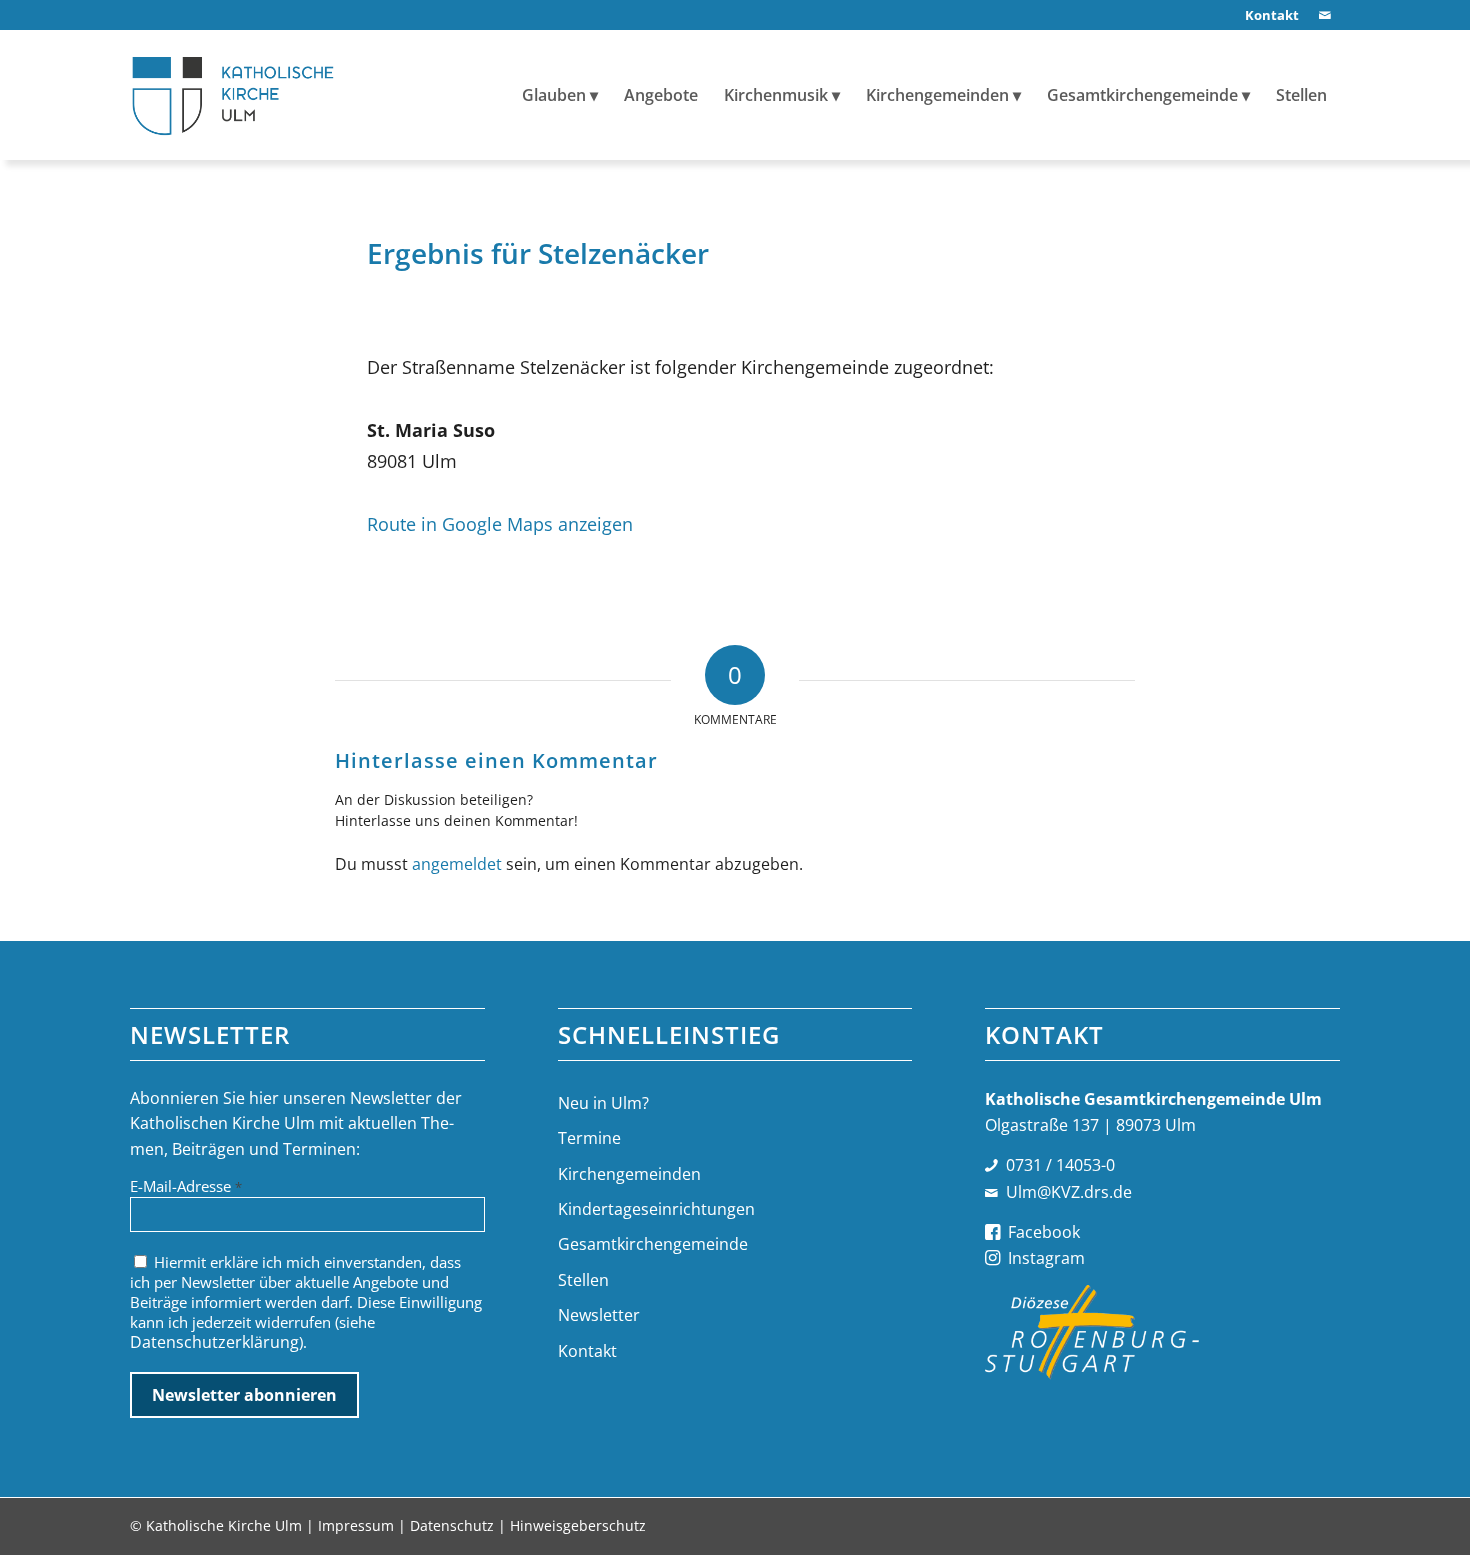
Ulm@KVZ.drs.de (1069, 1192)
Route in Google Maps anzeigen (500, 523)
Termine (589, 1138)
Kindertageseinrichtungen (656, 1209)
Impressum (356, 1525)
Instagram (1046, 1258)
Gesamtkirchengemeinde (653, 1244)
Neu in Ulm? (603, 1103)
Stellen (583, 1280)
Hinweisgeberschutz (578, 1525)
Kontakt (587, 1351)
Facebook (1044, 1232)
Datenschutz (452, 1525)
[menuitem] (1267, 15)
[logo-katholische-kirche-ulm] (233, 95)
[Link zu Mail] (1325, 15)
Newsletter (599, 1315)
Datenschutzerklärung (214, 1342)
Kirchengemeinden (629, 1174)
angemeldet (457, 864)
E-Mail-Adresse (186, 1186)
